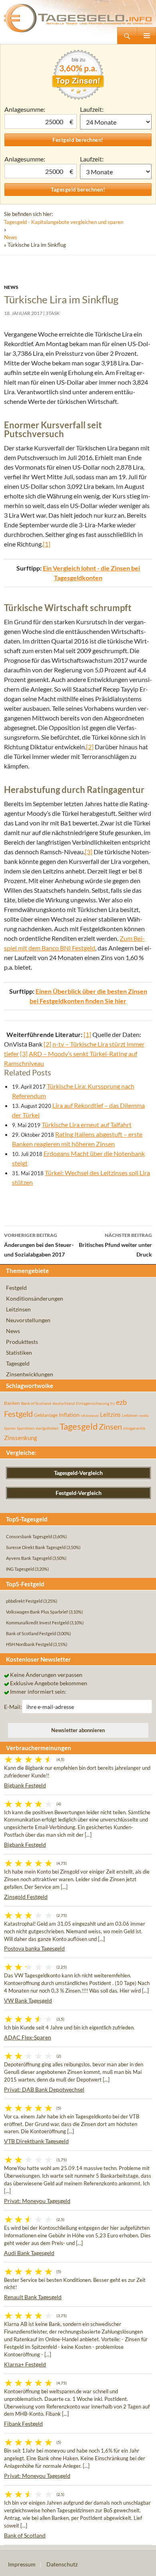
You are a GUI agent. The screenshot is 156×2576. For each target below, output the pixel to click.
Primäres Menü (146, 36)
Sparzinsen (26, 1428)
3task (53, 313)
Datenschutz (62, 2564)
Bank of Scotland (36, 1403)
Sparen (10, 1428)
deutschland (64, 1403)
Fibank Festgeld (23, 2424)
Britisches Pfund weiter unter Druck (115, 1245)
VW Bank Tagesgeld (28, 2000)
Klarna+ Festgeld (25, 2364)
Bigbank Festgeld (25, 1785)
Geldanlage (46, 1415)
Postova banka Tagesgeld (34, 1948)
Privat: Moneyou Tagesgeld (37, 2201)
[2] (90, 747)
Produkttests (22, 1342)
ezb (121, 1402)
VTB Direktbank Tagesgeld (36, 2141)
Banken (12, 1403)
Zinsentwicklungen (30, 1374)
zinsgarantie (134, 1428)
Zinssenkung (21, 1438)
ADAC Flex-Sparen (28, 2037)
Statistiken (19, 1353)
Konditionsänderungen (35, 1298)
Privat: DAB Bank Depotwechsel (44, 2089)
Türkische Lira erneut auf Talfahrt (87, 1125)
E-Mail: (13, 1707)
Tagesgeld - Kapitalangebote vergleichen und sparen (64, 222)
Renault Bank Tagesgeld (33, 2297)
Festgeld (16, 1288)
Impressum (22, 2564)
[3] (89, 852)
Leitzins (110, 1414)
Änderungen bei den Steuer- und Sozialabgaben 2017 (39, 1245)
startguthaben (47, 1428)
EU (113, 1404)
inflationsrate (90, 1416)
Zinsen (110, 1427)
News (11, 237)
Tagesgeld (18, 1363)
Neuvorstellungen (28, 1320)
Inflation (69, 1415)
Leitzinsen (18, 1309)
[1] (47, 544)
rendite (144, 1416)
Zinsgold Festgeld (26, 1897)
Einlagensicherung (93, 1403)
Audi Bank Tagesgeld (29, 2253)
